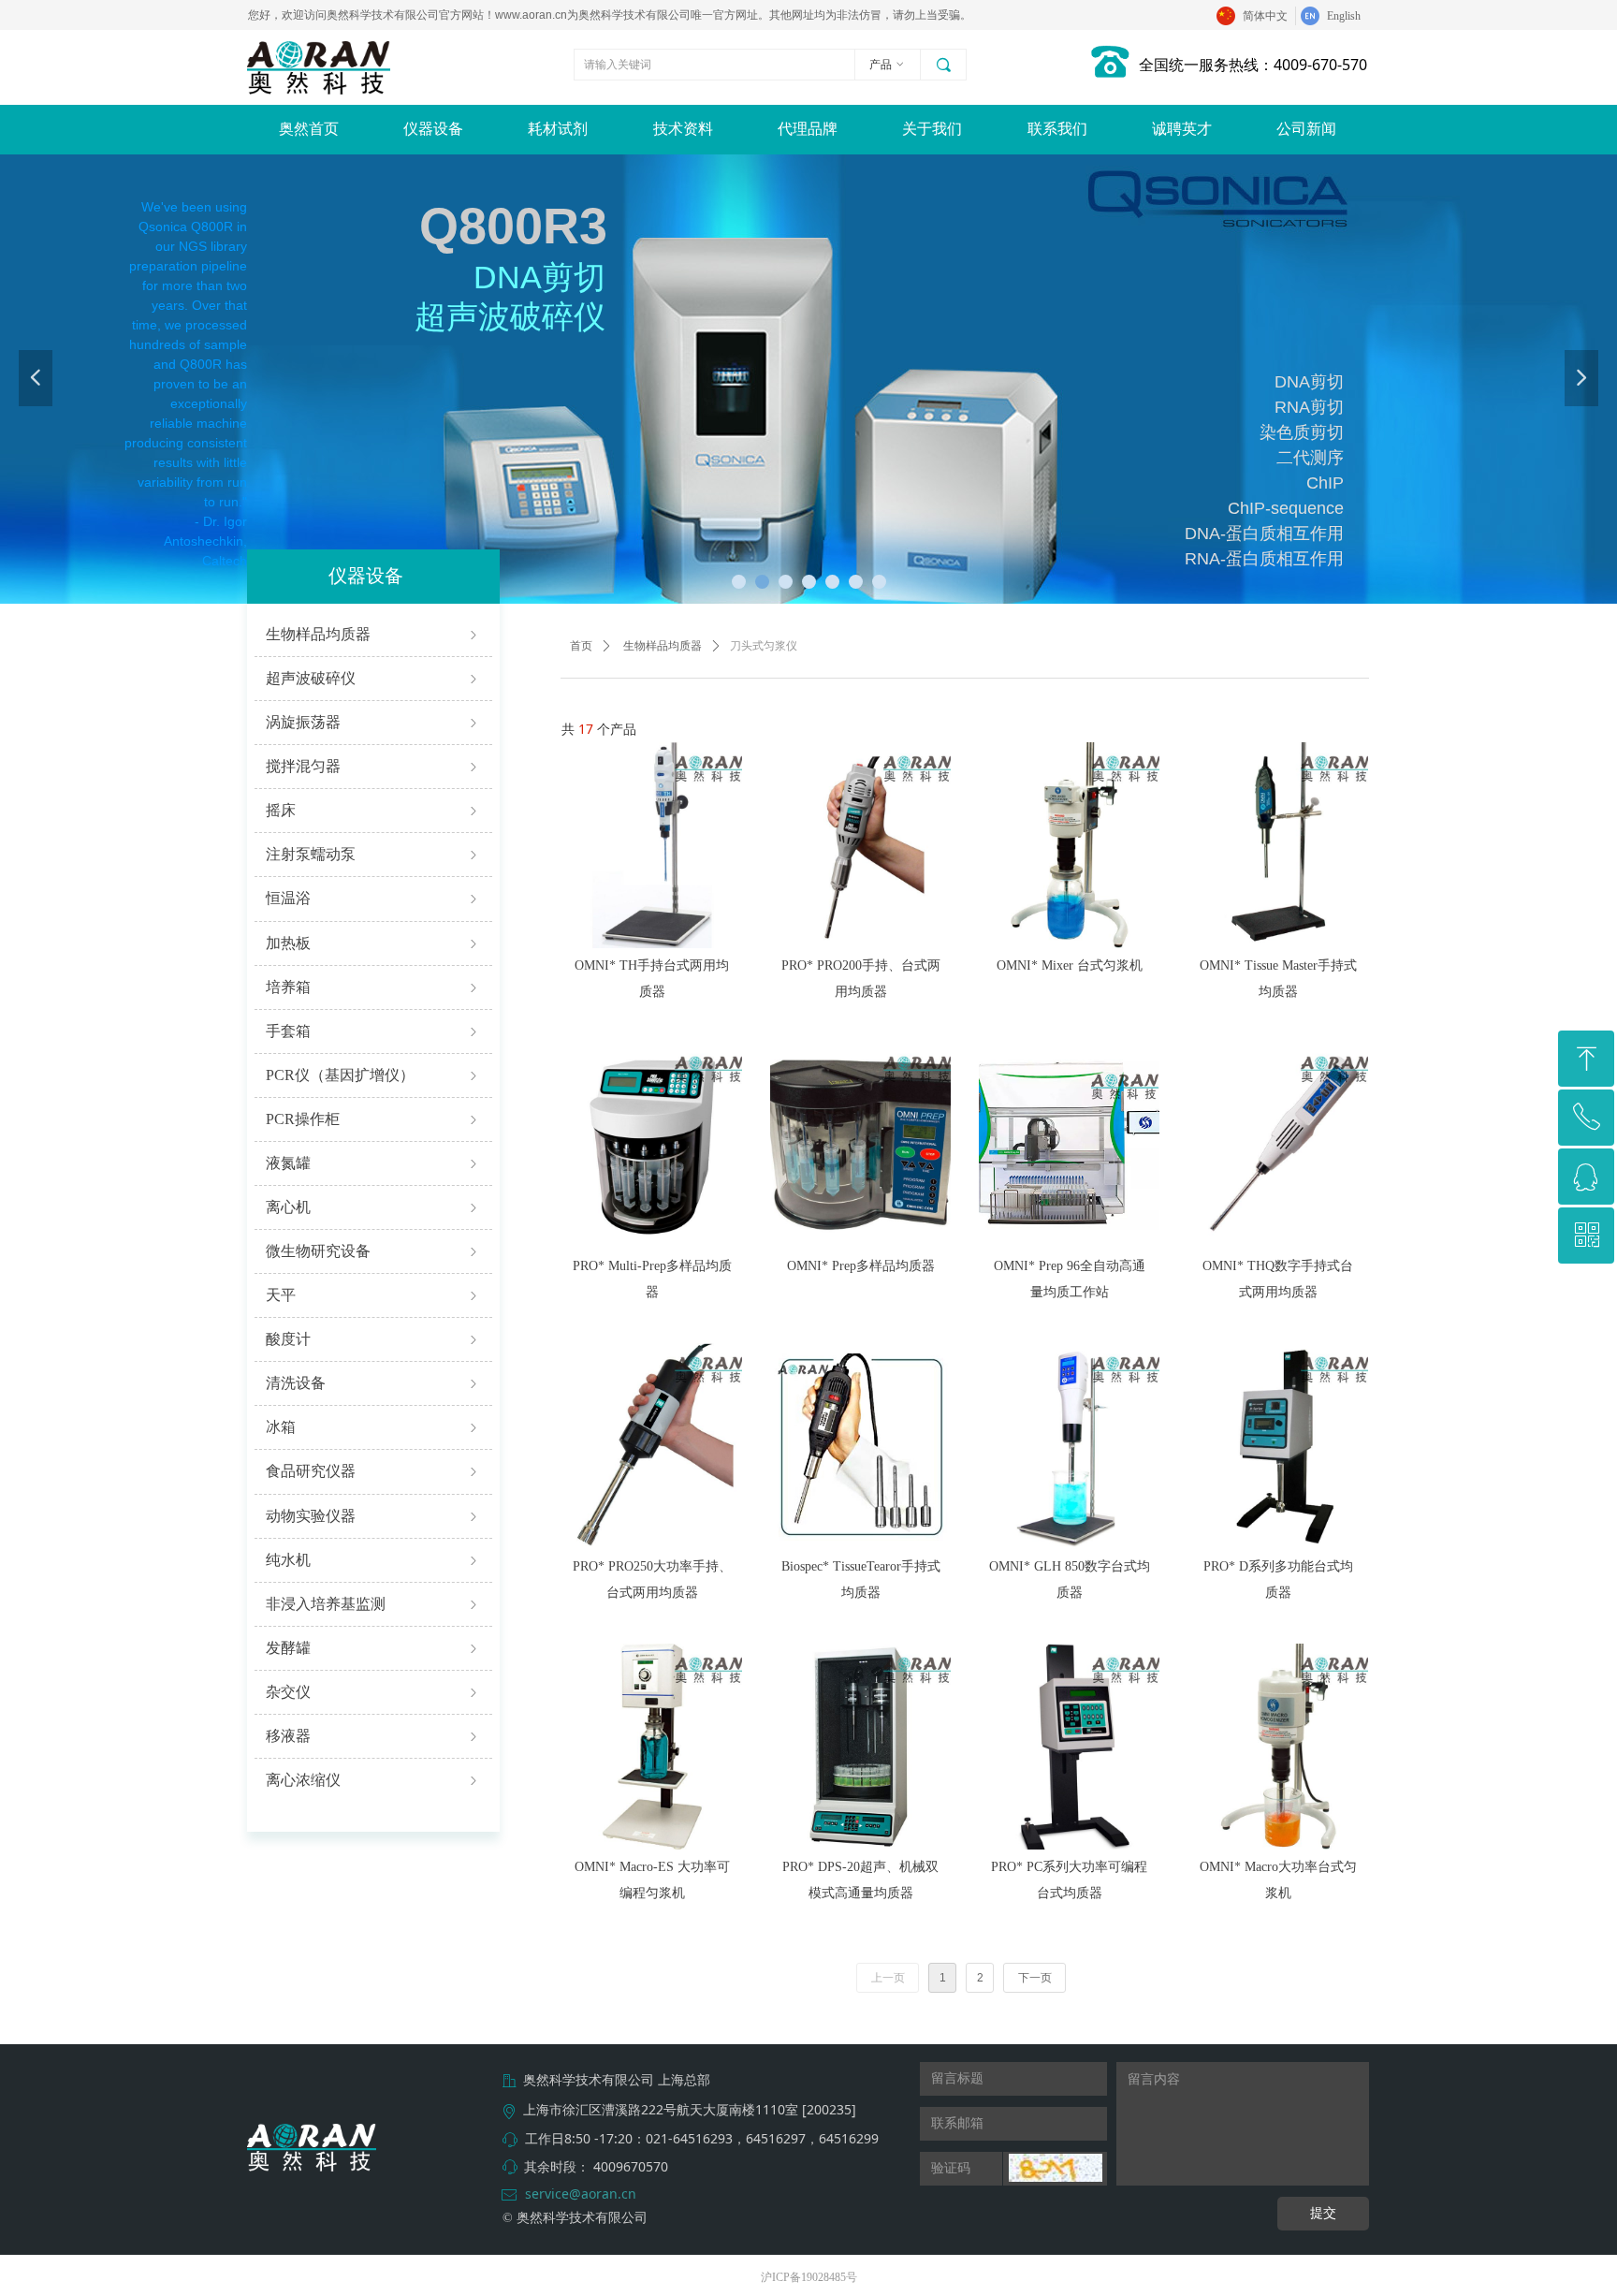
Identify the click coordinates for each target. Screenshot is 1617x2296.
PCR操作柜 (373, 1119)
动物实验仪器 (373, 1516)
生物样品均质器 (373, 634)
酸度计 (373, 1339)
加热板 (373, 943)
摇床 (373, 810)
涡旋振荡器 (373, 722)
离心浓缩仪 (373, 1780)
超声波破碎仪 (373, 678)
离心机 (373, 1207)
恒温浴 (373, 898)
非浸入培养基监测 (373, 1604)
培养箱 (373, 987)
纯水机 (373, 1560)
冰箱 (373, 1427)
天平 (373, 1295)
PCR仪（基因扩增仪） (373, 1075)
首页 (581, 646)
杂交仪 (373, 1692)
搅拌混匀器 (373, 766)
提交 (1323, 2213)
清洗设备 (373, 1383)
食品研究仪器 (373, 1471)
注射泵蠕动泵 (373, 854)
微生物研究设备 (373, 1251)
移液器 (373, 1736)
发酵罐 (373, 1648)
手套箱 (373, 1031)
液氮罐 (373, 1163)
